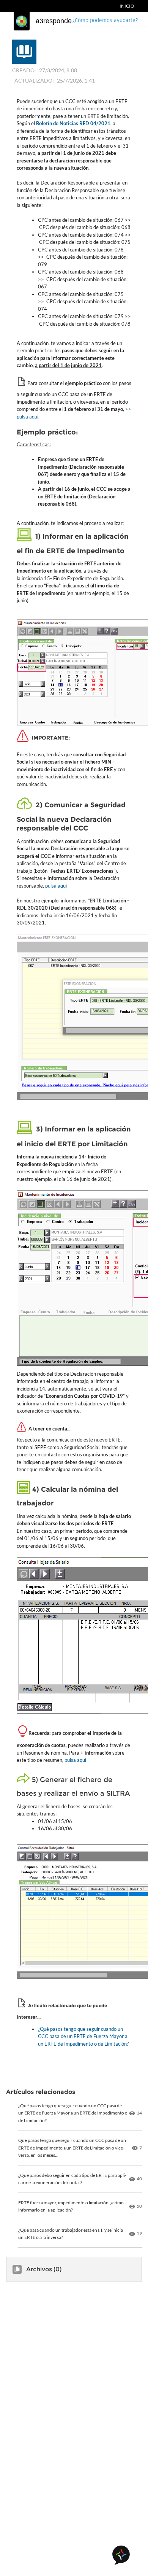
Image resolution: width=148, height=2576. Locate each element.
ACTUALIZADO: (34, 80)
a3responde (54, 21)
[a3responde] (22, 21)
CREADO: (24, 70)
